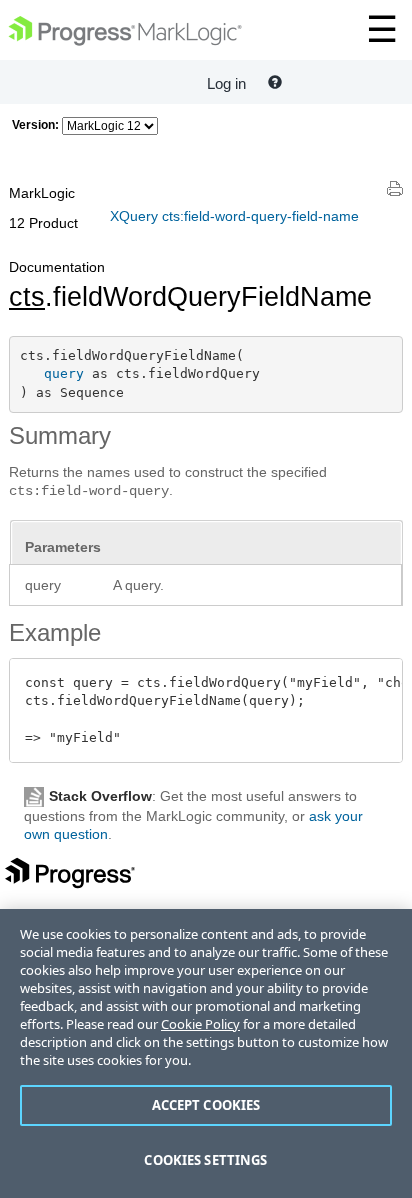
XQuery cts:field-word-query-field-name (234, 216)
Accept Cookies (206, 1105)
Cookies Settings (205, 1160)
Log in (226, 83)
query (64, 373)
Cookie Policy (200, 1024)
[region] (206, 1053)
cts (27, 297)
